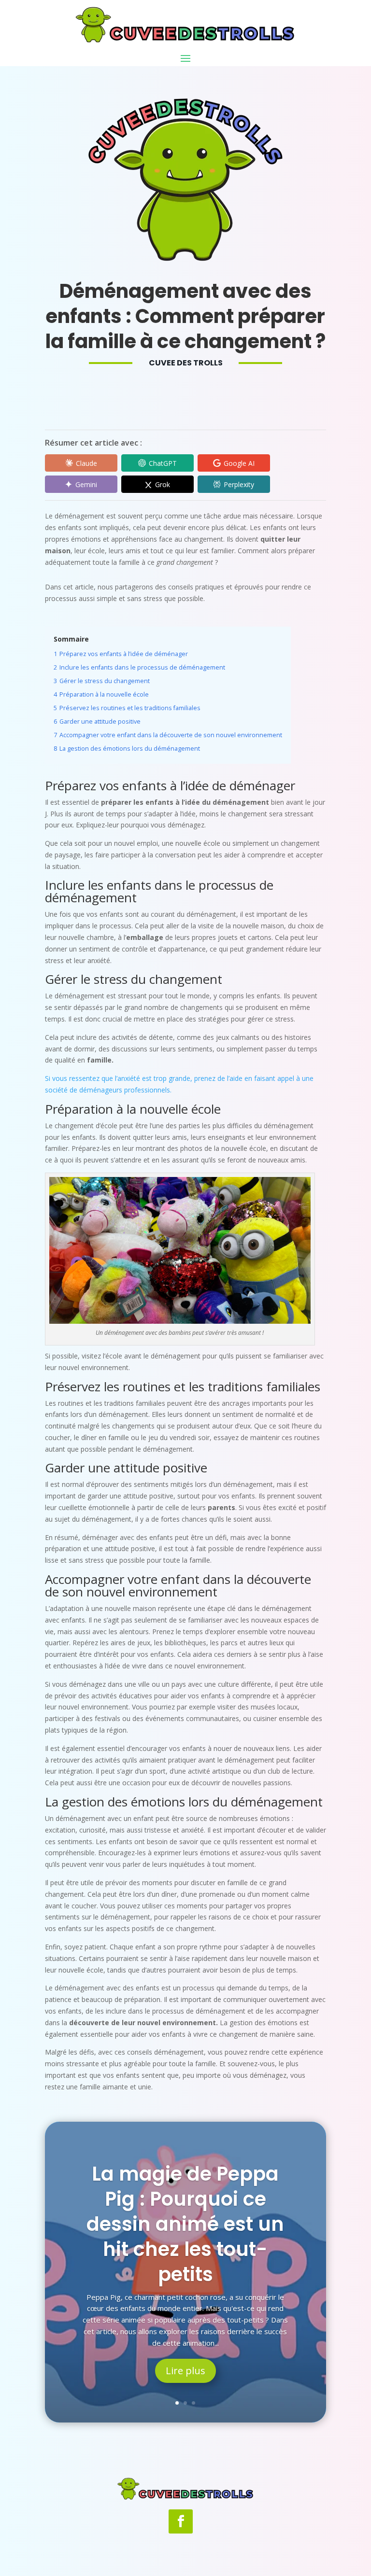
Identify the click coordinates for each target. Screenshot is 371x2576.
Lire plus (185, 2371)
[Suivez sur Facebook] (181, 2521)
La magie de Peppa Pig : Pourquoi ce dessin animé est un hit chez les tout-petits (185, 2224)
